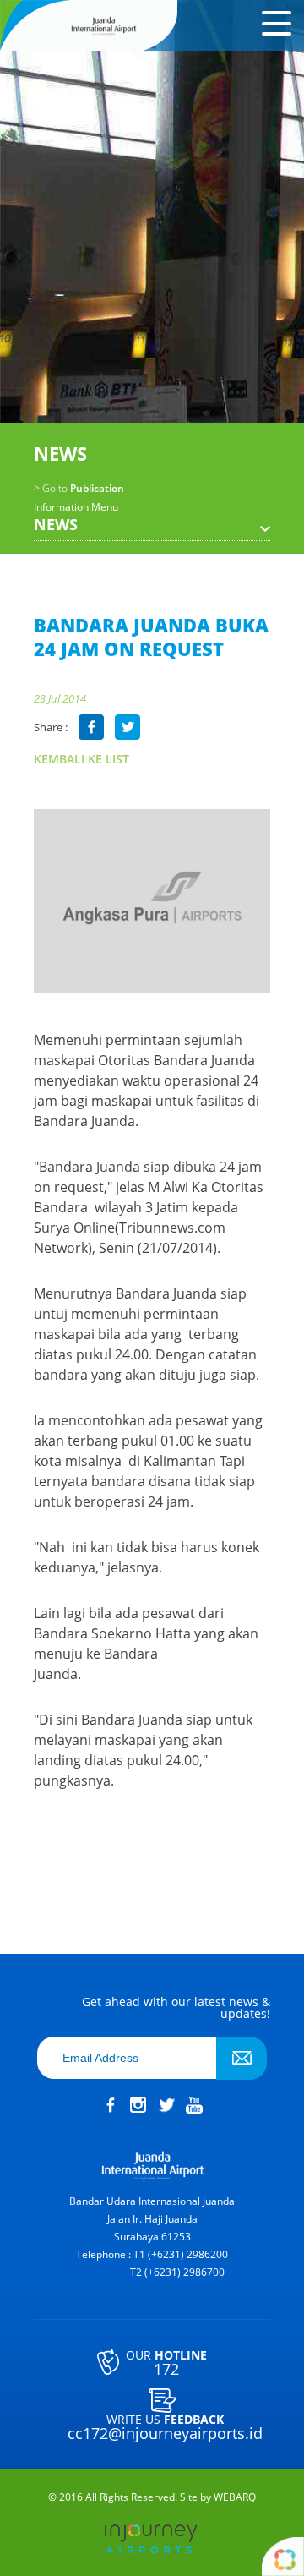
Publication (79, 489)
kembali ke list (81, 759)
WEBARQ (235, 2497)
